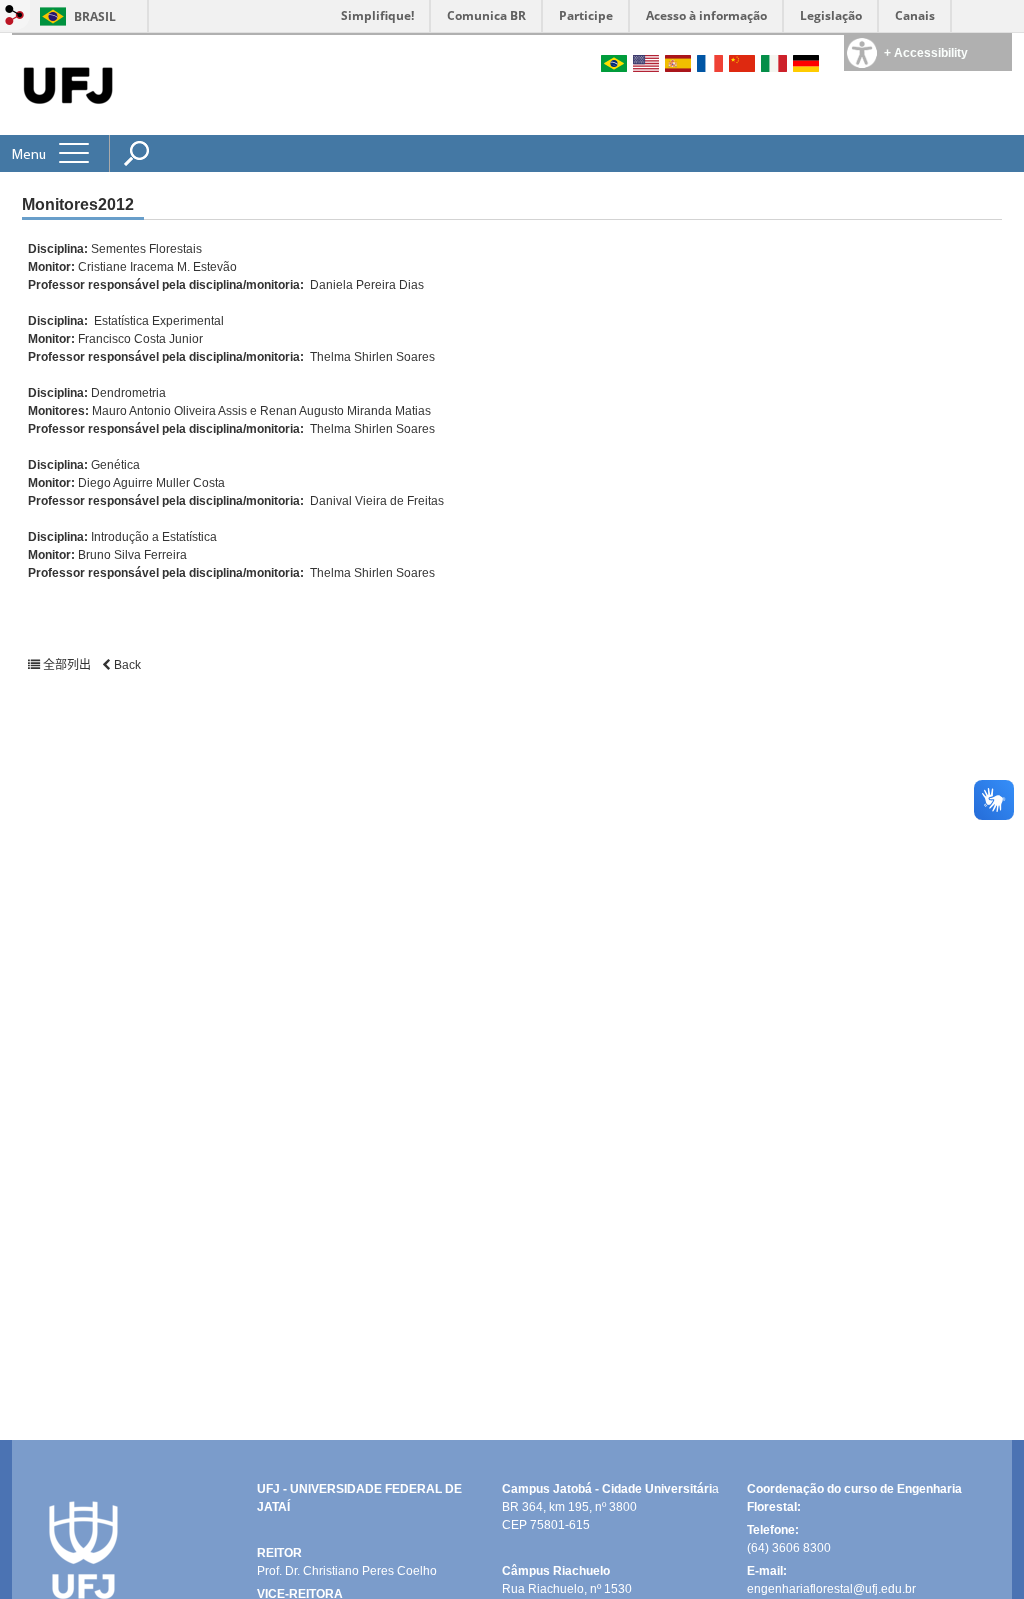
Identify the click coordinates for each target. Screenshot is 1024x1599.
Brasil (95, 16)
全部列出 (67, 665)
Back (126, 665)
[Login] (15, 16)
